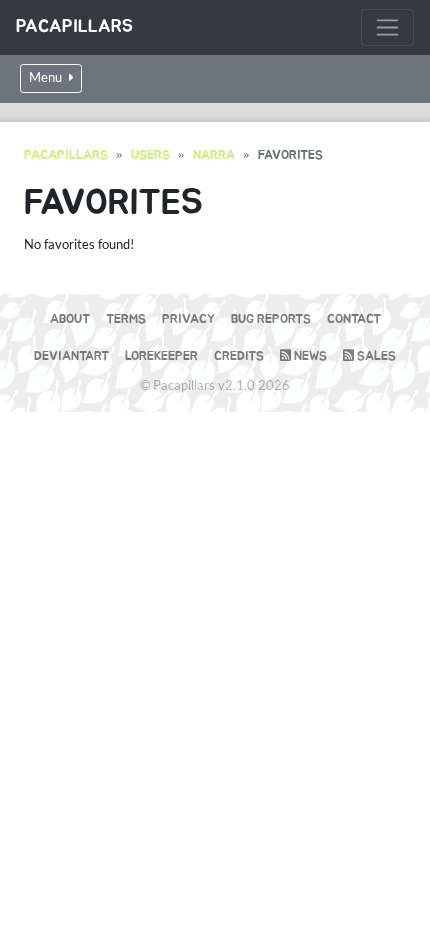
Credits (239, 356)
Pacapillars (74, 27)
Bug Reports (271, 319)
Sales (375, 356)
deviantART (71, 356)
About (70, 319)
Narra (214, 155)
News (309, 356)
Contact (354, 319)
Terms (126, 319)
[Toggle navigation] (387, 27)
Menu (47, 77)
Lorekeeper (161, 356)
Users (150, 155)
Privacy (188, 319)
